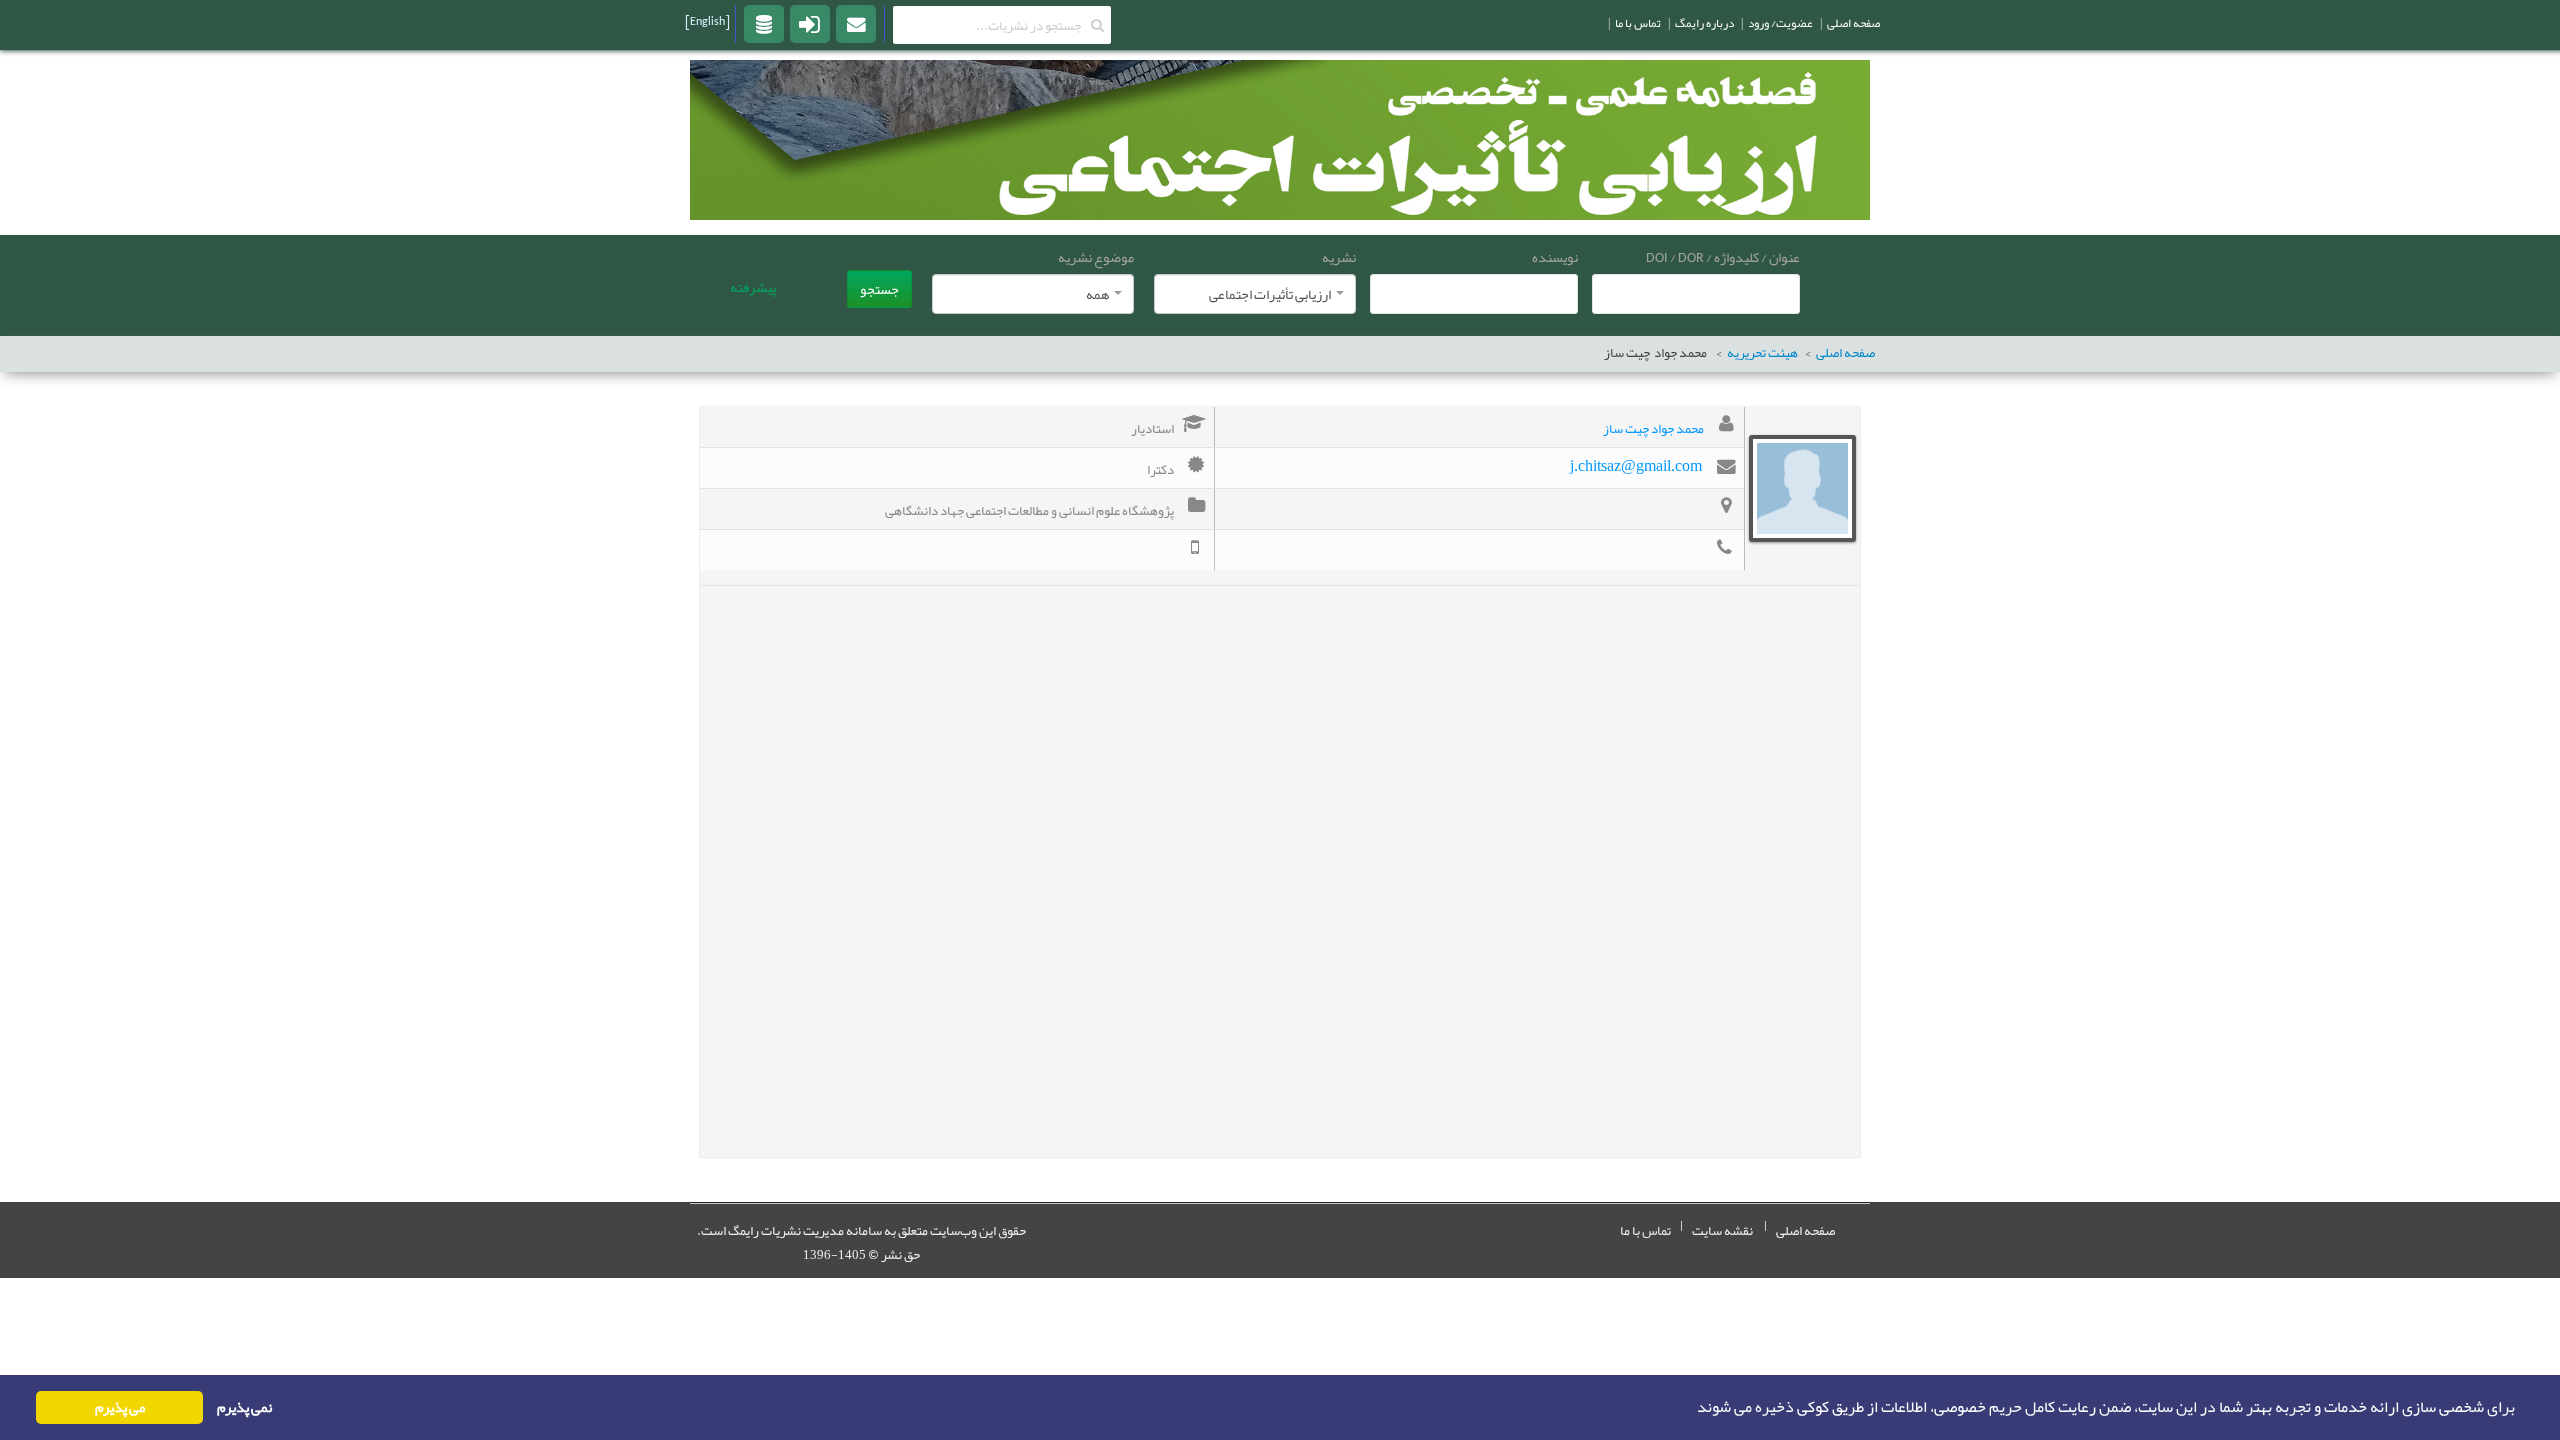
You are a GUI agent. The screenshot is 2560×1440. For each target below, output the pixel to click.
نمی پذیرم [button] (244, 1407)
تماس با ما (1645, 1231)
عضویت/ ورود (1780, 23)
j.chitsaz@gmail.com (1636, 465)
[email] (856, 23)
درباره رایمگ (1704, 23)
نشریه (1339, 257)
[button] (1691, 1408)
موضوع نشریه (1096, 257)
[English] (707, 21)
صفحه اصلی (1845, 353)
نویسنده (1555, 257)
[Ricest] (764, 23)
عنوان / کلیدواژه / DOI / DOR (1723, 257)
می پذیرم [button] (120, 1407)
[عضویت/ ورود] (810, 23)
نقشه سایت (1722, 1231)
